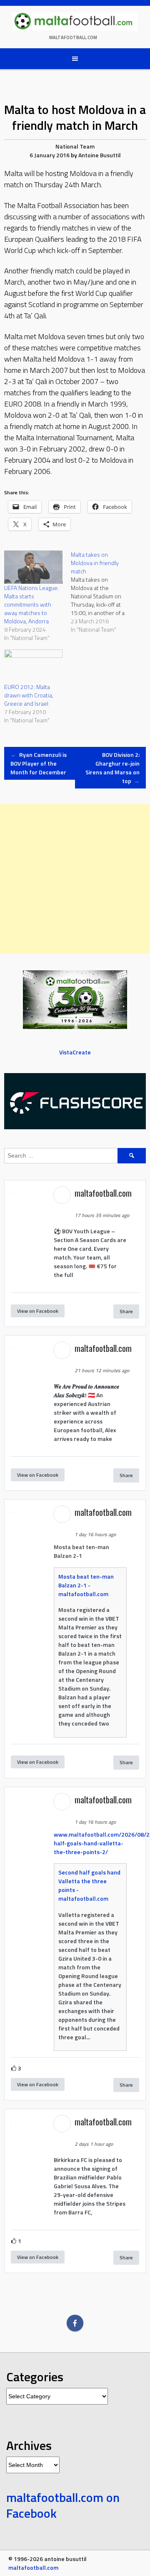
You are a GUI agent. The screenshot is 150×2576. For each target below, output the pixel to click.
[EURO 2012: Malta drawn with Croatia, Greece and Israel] (33, 666)
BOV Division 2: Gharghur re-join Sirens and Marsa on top (112, 768)
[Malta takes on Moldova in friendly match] (104, 592)
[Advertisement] (75, 879)
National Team (75, 146)
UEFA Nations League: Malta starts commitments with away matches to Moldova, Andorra (31, 604)
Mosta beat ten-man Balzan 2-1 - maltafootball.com (86, 1585)
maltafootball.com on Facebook (63, 2505)
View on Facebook (38, 1311)
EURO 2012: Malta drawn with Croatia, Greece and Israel (29, 695)
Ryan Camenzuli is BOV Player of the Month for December (39, 763)
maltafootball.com (73, 37)
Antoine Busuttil (100, 155)
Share (126, 1311)
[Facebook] (75, 2323)
